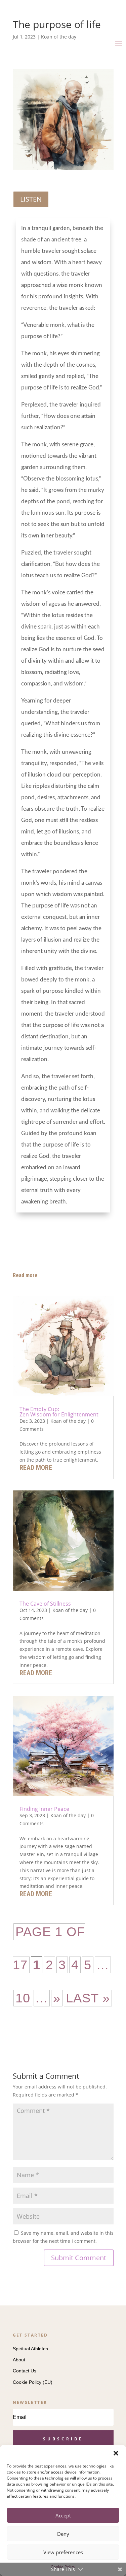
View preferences (63, 2552)
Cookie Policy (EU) (33, 2382)
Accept (63, 2515)
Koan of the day (68, 1421)
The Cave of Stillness (45, 1604)
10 (23, 1998)
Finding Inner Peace (44, 1809)
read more (36, 1468)
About (19, 2360)
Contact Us (25, 2371)
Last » (88, 1998)
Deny (63, 2534)
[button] (116, 2453)
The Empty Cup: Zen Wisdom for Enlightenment (59, 1412)
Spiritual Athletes (30, 2349)
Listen (31, 199)
